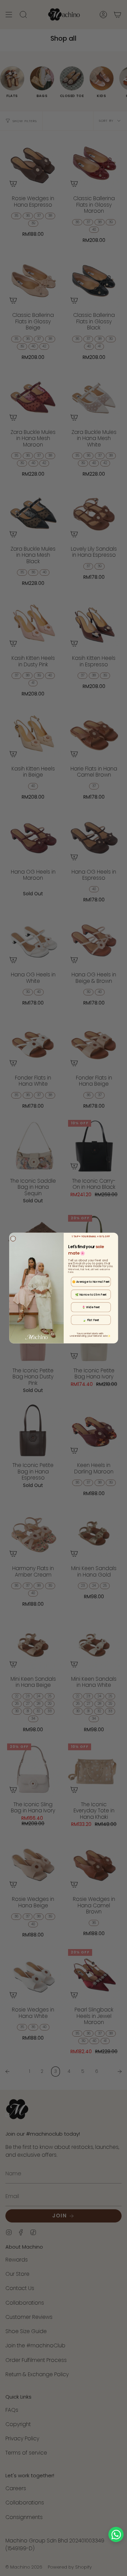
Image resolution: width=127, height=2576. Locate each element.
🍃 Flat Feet (91, 1320)
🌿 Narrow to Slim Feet (91, 1294)
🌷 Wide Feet (91, 1307)
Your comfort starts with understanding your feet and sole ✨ (90, 1335)
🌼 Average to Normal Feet (91, 1282)
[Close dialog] (13, 1239)
